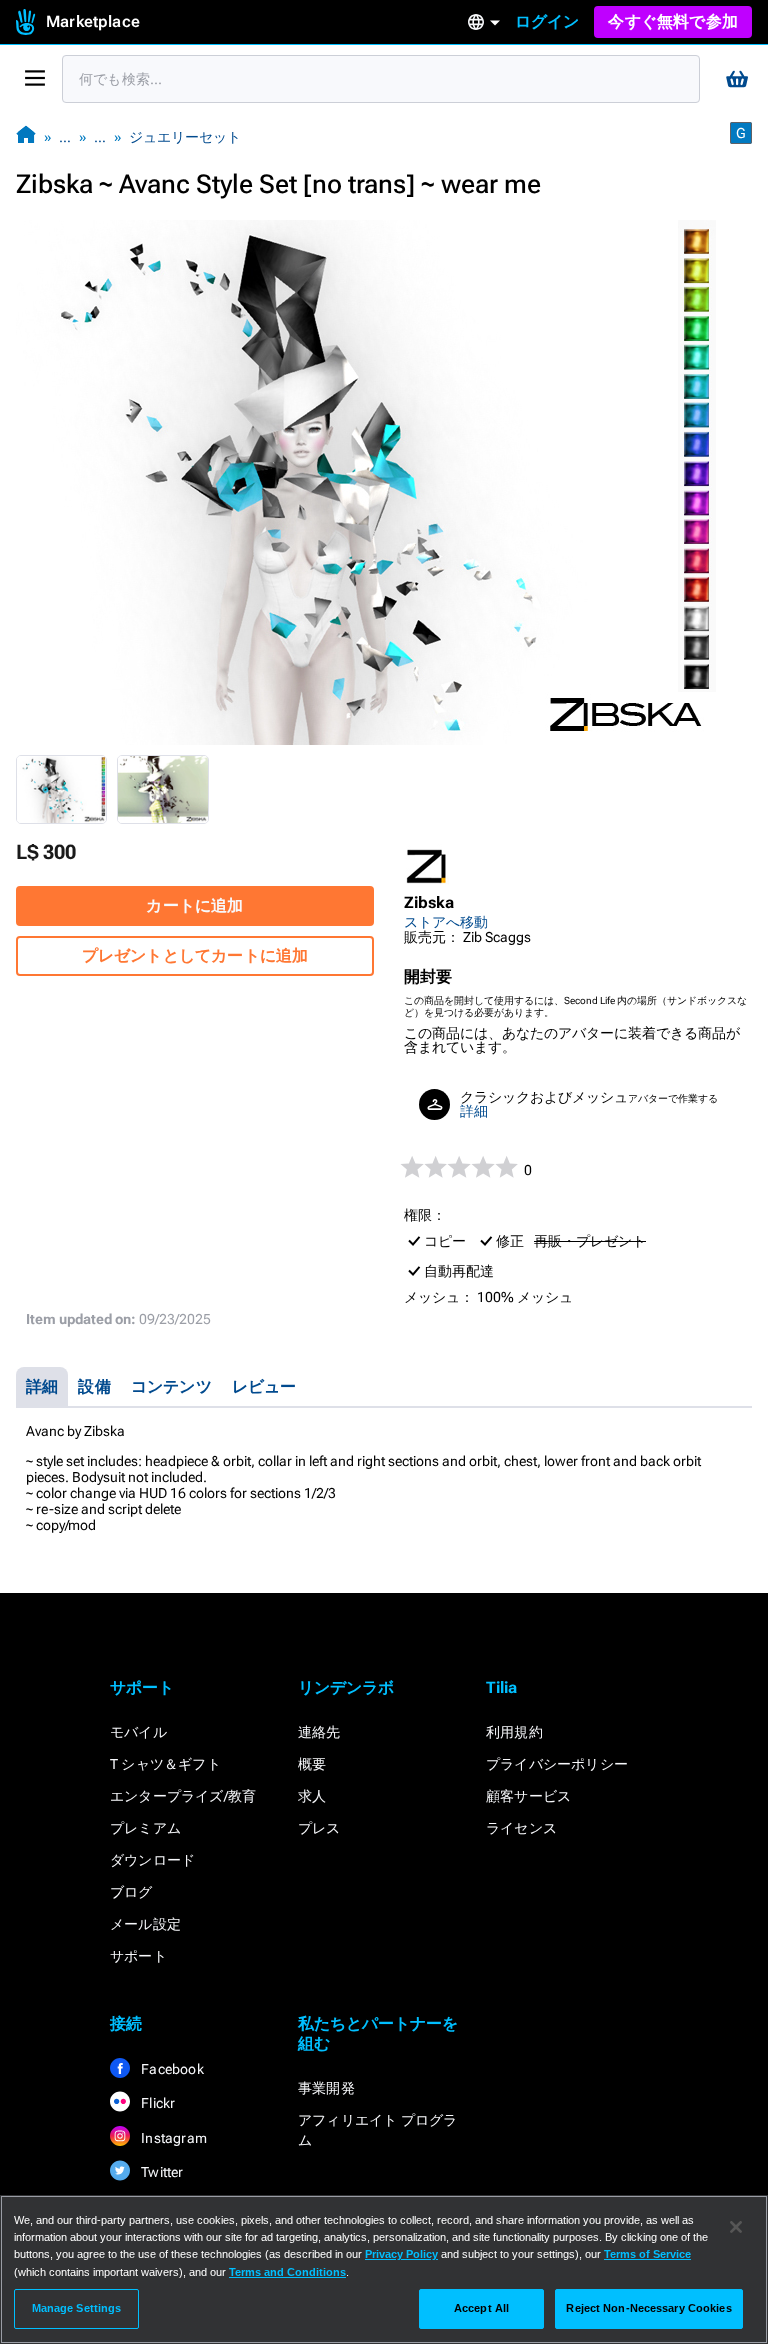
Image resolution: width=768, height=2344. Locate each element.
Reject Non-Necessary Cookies (648, 2308)
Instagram (172, 2138)
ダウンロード (152, 1860)
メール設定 (145, 1924)
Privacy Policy (401, 2254)
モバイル (138, 1732)
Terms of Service (647, 2254)
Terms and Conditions (287, 2272)
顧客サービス (528, 1796)
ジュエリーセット (185, 137)
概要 (312, 1764)
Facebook (171, 2069)
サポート (138, 1956)
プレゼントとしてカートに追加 (195, 955)
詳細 (474, 1111)
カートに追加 (194, 905)
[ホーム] (26, 136)
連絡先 (319, 1732)
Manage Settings (77, 2308)
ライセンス (521, 1828)
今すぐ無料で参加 (673, 21)
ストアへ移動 (446, 922)
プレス (319, 1828)
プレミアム (145, 1828)
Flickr (156, 2103)
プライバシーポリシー (557, 1764)
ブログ (131, 1892)
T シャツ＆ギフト (165, 1764)
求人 (312, 1796)
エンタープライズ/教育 (183, 1796)
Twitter (161, 2172)
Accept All (481, 2308)
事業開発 (326, 2088)
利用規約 (514, 1732)
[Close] (736, 2227)
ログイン (547, 21)
